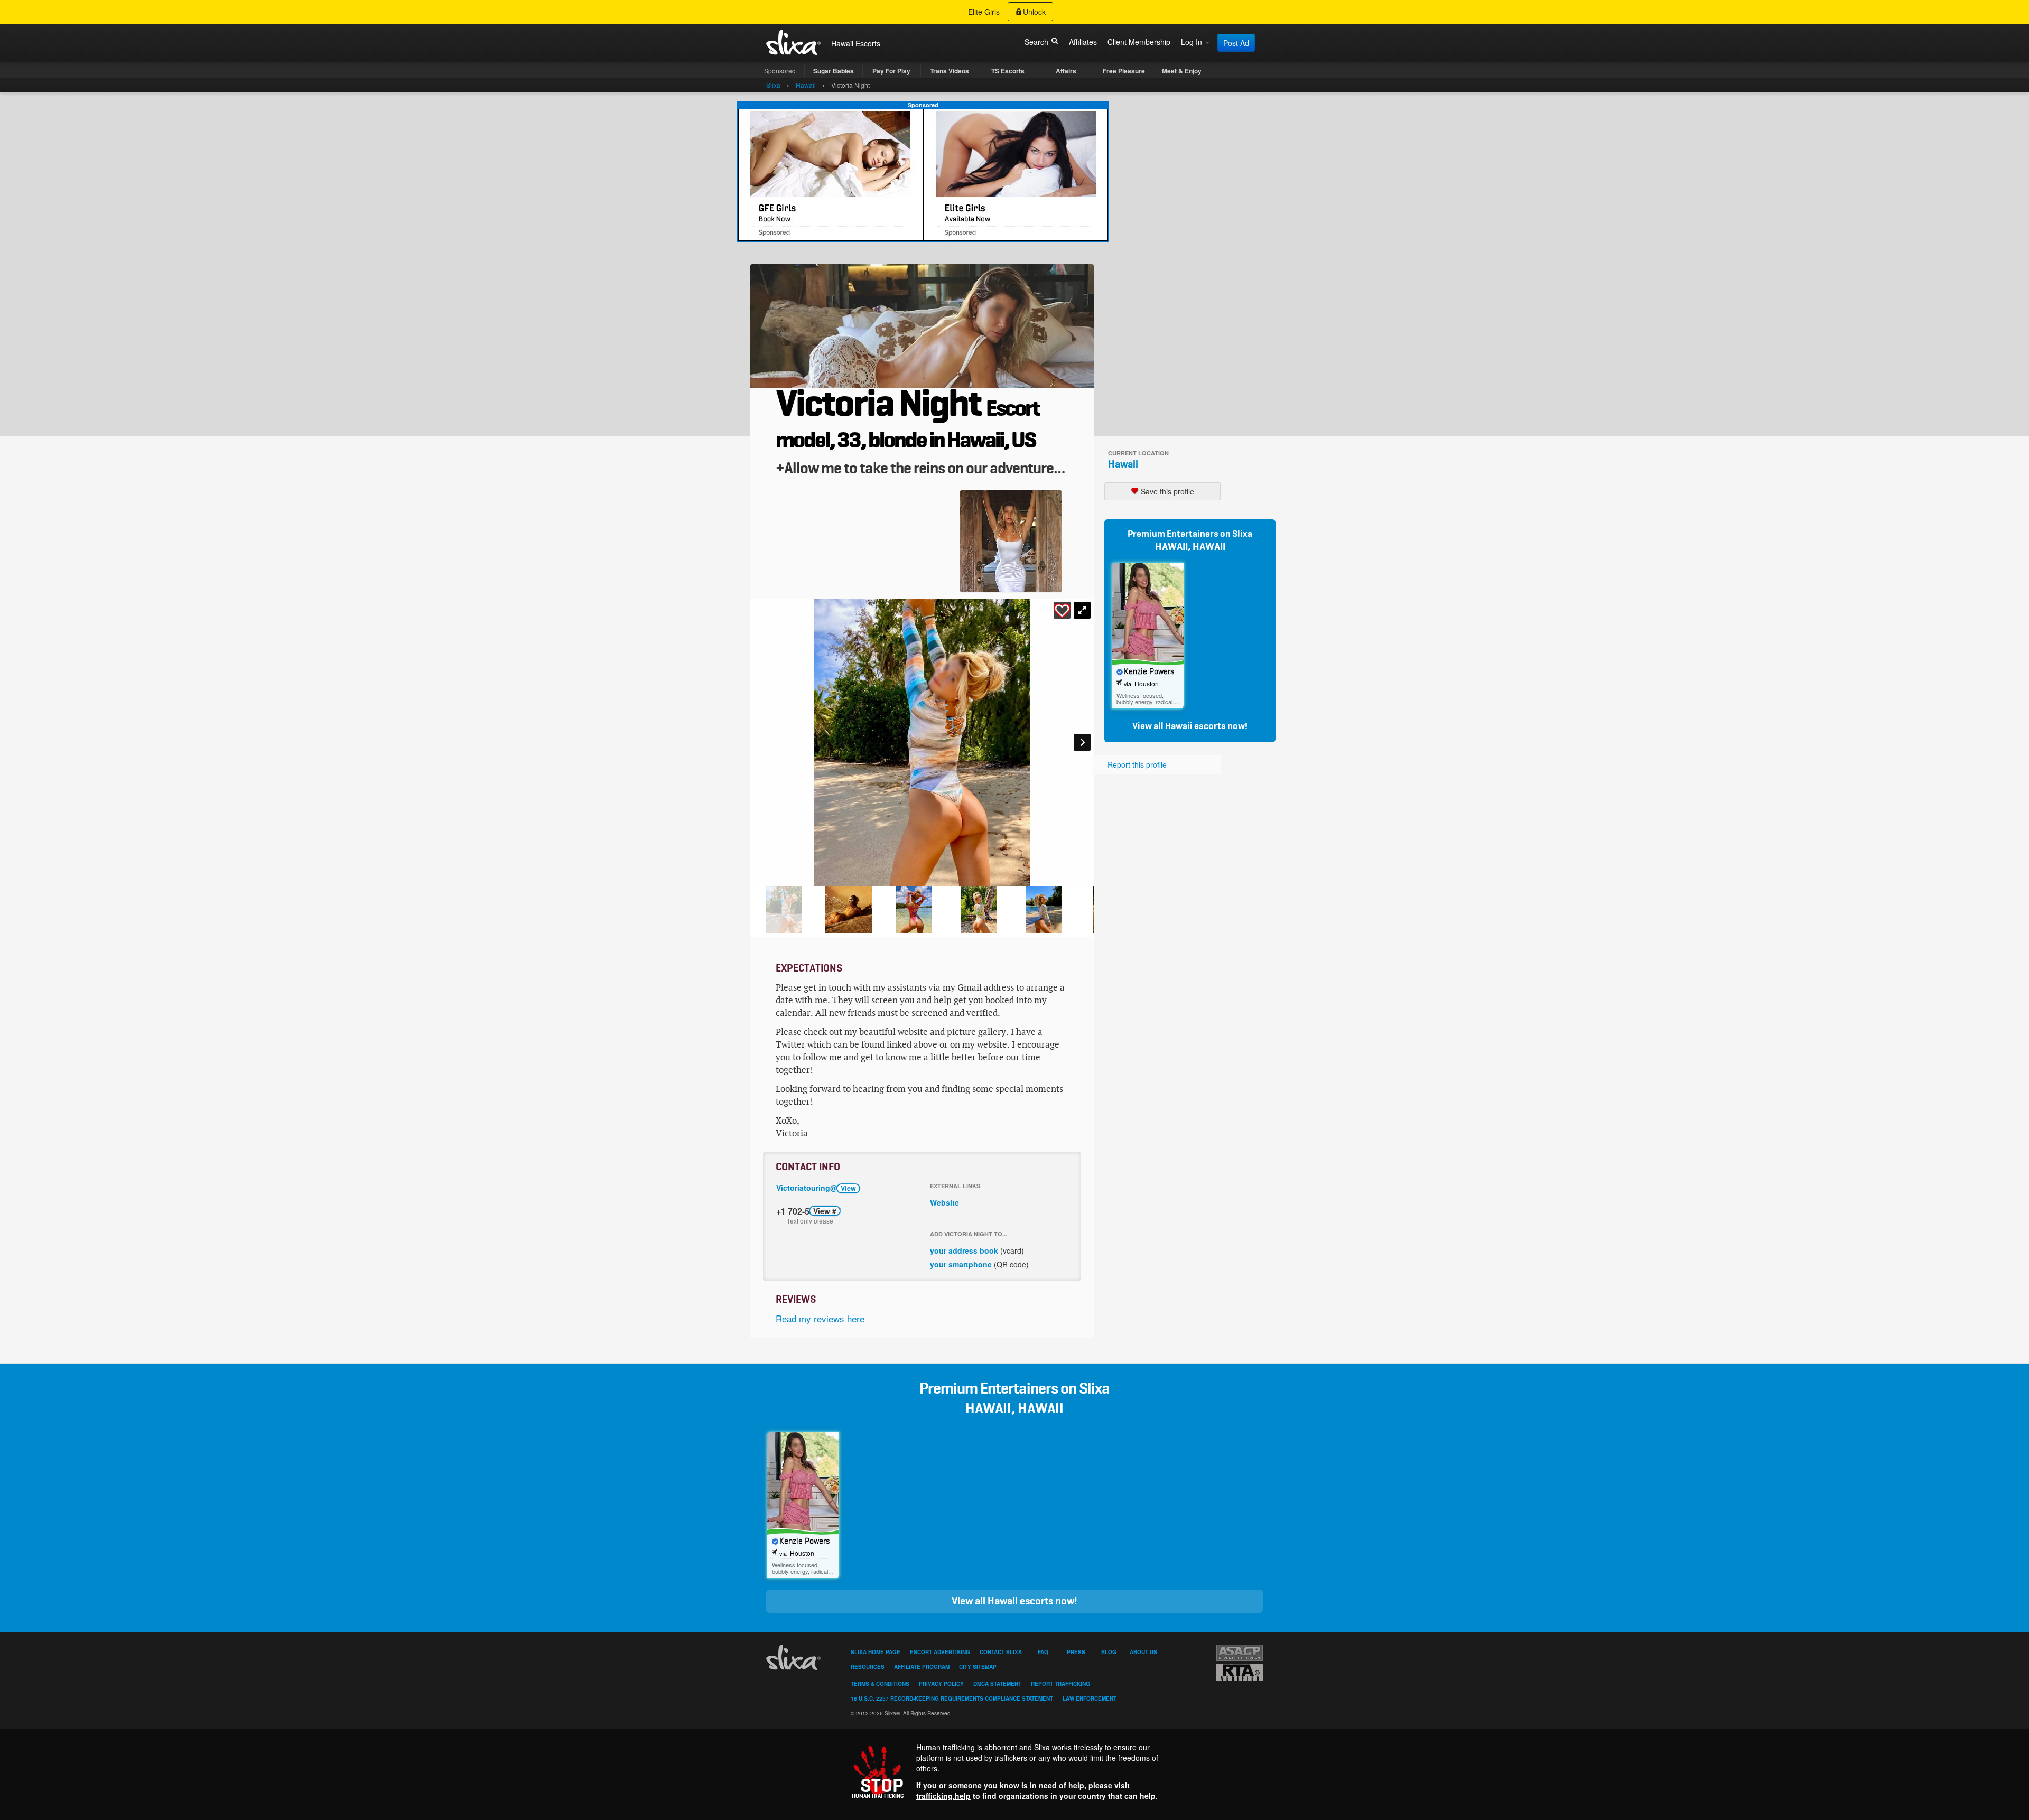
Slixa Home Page (876, 1652)
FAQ (1043, 1652)
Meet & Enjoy (1182, 71)
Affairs (1066, 71)
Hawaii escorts (1195, 726)
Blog (1109, 1652)
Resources (868, 1667)
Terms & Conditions (880, 1684)
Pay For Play (891, 71)
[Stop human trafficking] (1015, 1771)
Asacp (1240, 1653)
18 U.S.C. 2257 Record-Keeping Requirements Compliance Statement (952, 1698)
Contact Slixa (1001, 1652)
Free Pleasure (1124, 71)
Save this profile (1166, 491)
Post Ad (1236, 43)
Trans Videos (950, 71)
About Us (1143, 1652)
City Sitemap (978, 1667)
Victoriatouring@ (816, 1188)
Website (944, 1202)
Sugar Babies (834, 71)
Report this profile (1137, 764)
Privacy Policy (941, 1684)
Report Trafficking (1060, 1684)
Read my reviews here (820, 1318)
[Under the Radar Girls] (923, 174)
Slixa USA (794, 42)
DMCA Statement (997, 1684)
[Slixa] (795, 1657)
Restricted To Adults (1240, 1672)
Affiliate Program (922, 1667)
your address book (964, 1250)
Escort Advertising (940, 1652)
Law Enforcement (1090, 1698)
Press (1076, 1652)
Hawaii (1123, 464)
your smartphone (961, 1264)
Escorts (868, 43)
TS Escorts (1008, 71)
